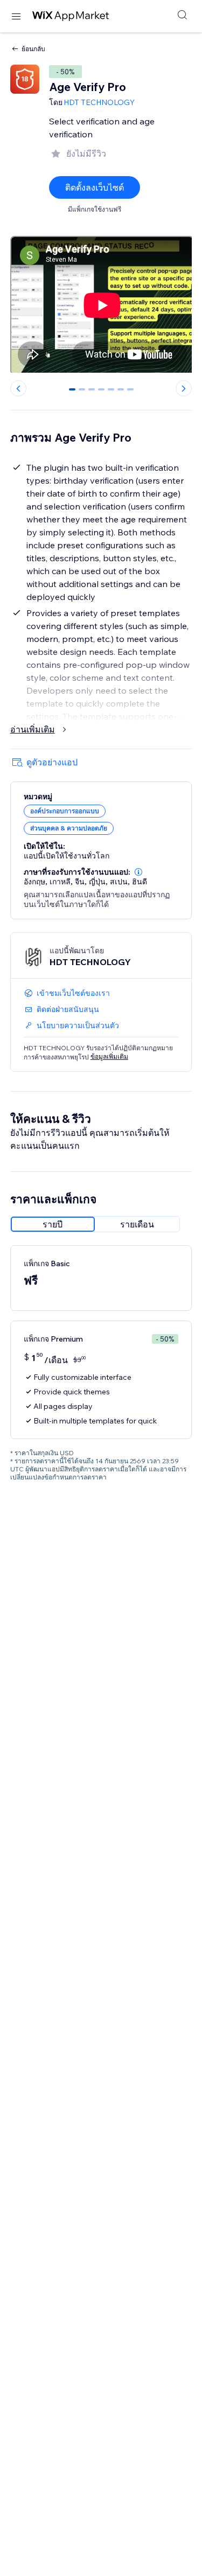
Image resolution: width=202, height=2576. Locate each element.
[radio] (53, 1224)
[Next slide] (184, 388)
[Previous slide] (18, 388)
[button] (138, 872)
